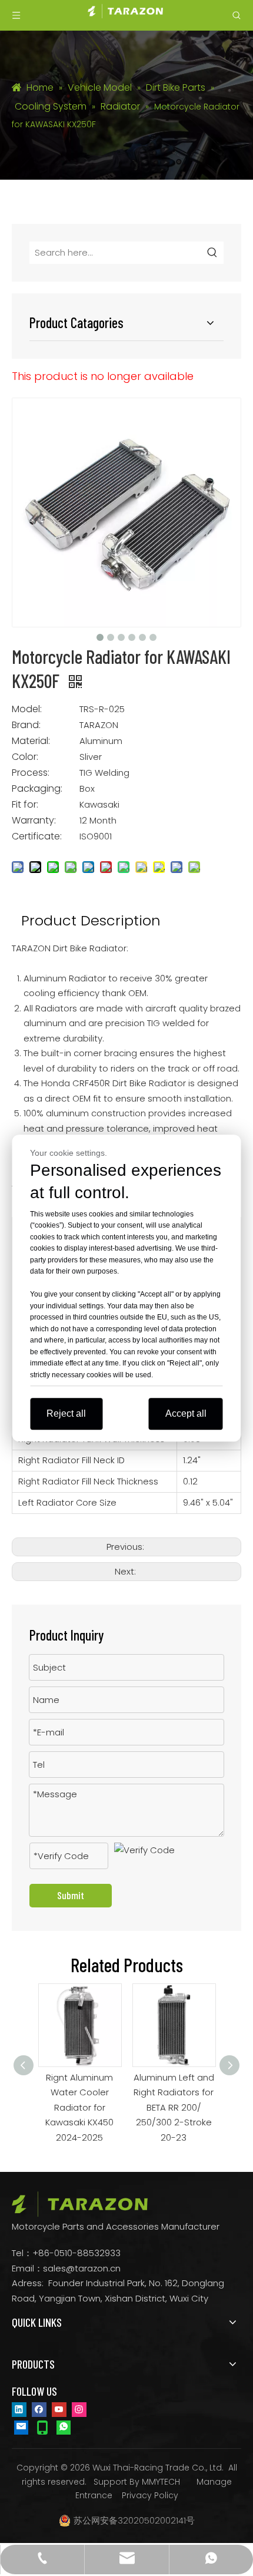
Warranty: (34, 821)
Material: (31, 741)
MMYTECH (161, 2482)
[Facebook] (39, 2409)
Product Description (91, 920)
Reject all (66, 1413)
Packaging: (37, 789)
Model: (27, 709)
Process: (31, 773)
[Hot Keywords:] (212, 253)
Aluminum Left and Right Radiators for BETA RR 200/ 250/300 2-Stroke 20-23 (149, 2107)
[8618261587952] (64, 2427)
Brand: (26, 725)
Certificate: (37, 836)
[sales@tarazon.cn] (21, 2427)
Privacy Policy (150, 2495)
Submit (71, 1895)
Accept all (186, 1413)
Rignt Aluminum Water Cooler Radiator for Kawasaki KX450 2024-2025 (54, 2107)
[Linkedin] (19, 2409)
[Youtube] (59, 2409)
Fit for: (25, 805)
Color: (25, 757)
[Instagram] (79, 2409)
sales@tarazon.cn (82, 2268)
